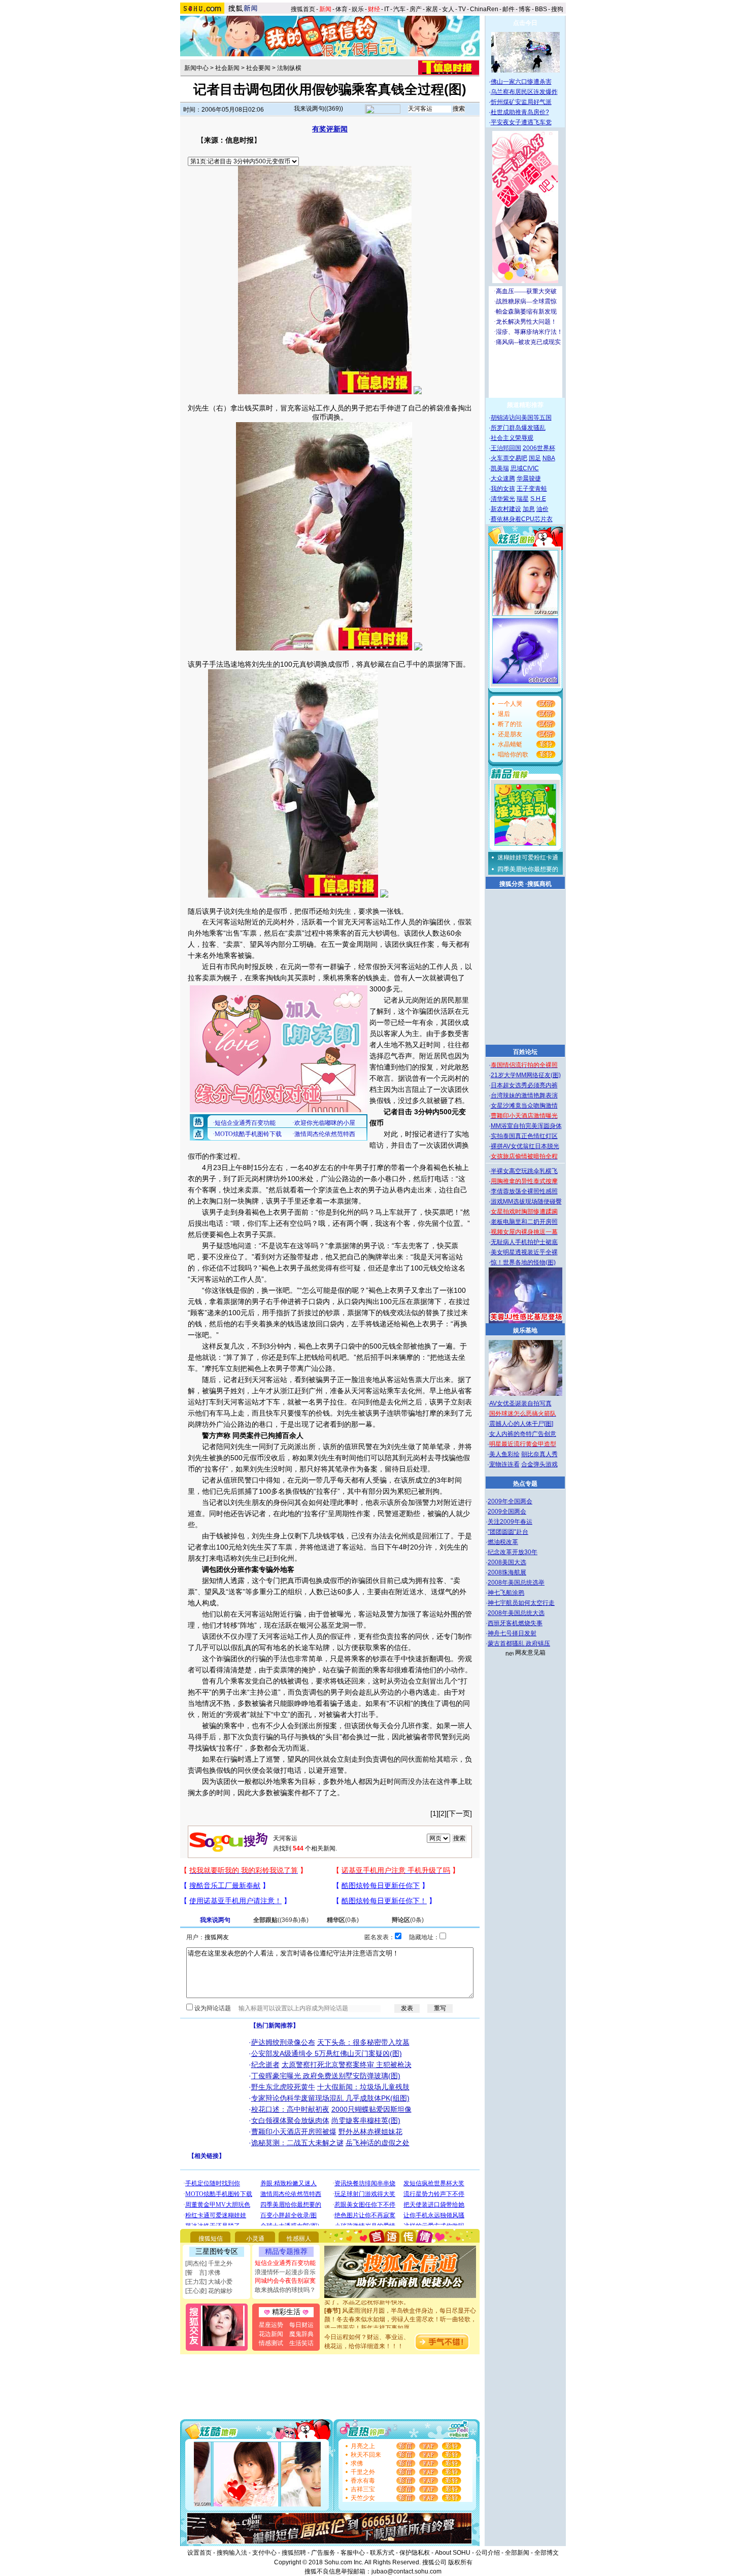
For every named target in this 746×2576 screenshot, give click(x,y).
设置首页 (199, 2553)
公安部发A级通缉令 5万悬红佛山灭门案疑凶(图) (327, 2053)
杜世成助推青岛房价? (520, 112)
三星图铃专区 (217, 2251)
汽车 (399, 9)
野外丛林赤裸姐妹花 (370, 2132)
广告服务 (323, 2553)
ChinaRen (484, 9)
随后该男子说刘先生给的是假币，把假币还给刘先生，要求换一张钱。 (298, 911)
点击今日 (525, 23)
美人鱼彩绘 (504, 1454)
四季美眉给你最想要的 (528, 869)
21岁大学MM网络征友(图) (526, 1075)
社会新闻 (227, 68)
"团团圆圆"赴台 (508, 1532)
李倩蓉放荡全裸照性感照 (524, 1191)
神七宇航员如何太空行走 (521, 1603)
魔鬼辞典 (301, 2334)
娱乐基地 (525, 1330)
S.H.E (538, 499)
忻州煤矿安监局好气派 (521, 102)
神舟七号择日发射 (512, 1633)
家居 (432, 9)
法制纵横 (289, 68)
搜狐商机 (539, 884)
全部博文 (547, 2553)
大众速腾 (503, 478)
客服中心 (353, 2553)
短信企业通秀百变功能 (285, 2263)
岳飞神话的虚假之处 (378, 2143)
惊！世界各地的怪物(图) (523, 1262)
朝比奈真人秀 (539, 1454)
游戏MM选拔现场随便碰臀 (526, 1201)
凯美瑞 (500, 468)
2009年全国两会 (510, 1501)
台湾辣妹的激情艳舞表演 (524, 1095)
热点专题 (525, 1484)
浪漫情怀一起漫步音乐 (285, 2272)
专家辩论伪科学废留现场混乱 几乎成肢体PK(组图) (330, 2098)
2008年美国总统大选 (516, 1613)
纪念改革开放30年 (513, 1552)
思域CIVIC (525, 468)
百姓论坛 (525, 1052)
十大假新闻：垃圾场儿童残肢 (363, 2087)
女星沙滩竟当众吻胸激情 (524, 1106)
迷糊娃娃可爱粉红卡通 (528, 857)
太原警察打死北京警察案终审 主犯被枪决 (347, 2065)
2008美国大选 (507, 1562)
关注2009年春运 (510, 1522)
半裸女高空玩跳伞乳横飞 (524, 1171)
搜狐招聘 (294, 2553)
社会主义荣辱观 (512, 438)
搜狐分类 (512, 884)
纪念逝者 (265, 2065)
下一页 (459, 1813)
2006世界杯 (539, 448)
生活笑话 (301, 2343)
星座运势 (271, 2325)
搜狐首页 (303, 9)
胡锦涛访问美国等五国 (521, 418)
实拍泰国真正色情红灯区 (524, 1136)
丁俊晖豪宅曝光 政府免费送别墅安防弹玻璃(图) (326, 2076)
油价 (542, 509)
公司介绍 (488, 2553)
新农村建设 (506, 509)
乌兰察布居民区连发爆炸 (524, 92)
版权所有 (460, 2562)
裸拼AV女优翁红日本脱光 (525, 1146)
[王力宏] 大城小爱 (209, 2282)
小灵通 (255, 2239)
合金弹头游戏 (539, 1464)
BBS (541, 9)
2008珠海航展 (507, 1572)
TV (462, 9)
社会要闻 (258, 68)
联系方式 (382, 2553)
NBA (549, 458)
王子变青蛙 (532, 489)
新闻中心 (196, 68)
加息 (529, 509)
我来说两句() (318, 109)
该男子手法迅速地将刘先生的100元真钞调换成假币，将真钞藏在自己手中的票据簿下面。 (329, 664)
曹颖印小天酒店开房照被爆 (294, 2132)
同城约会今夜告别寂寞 (285, 2281)
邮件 (508, 9)
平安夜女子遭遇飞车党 (521, 122)
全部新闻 (517, 2553)
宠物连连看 (504, 1464)
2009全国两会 (507, 1512)
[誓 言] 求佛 (203, 2273)
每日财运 (301, 2325)
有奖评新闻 (330, 129)
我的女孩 (503, 489)
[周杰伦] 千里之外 (209, 2263)
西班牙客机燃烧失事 (515, 1623)
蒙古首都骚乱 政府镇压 (519, 1643)
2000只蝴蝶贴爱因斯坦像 (371, 2109)
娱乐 (358, 9)
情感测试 (271, 2343)
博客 (525, 9)
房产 (416, 9)
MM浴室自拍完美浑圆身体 (526, 1126)
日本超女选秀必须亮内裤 (524, 1085)
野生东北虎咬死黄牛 (283, 2087)
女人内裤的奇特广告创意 (523, 1434)
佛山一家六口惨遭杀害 (521, 82)
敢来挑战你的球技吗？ (285, 2290)
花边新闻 (271, 2334)
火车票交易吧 (509, 458)
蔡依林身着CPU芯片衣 (522, 519)
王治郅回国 (506, 448)
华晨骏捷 (529, 478)
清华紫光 (503, 499)
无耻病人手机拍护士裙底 (524, 1242)
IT (387, 9)
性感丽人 (299, 2239)
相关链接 (207, 2156)
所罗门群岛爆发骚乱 (518, 428)
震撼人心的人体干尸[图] (521, 1424)
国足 (535, 458)
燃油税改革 (503, 1542)
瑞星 (523, 499)
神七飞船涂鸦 (506, 1593)
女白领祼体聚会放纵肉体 (290, 2120)
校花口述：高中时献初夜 (290, 2109)
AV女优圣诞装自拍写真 (520, 1403)
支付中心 (264, 2553)
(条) (281, 1920)
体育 (342, 9)
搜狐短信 (211, 2239)
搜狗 (558, 9)
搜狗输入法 (232, 2553)
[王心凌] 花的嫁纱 (209, 2291)
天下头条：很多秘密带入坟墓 (363, 2042)
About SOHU (453, 2553)
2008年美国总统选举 (516, 1583)
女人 (448, 9)
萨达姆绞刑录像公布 (283, 2042)
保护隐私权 (415, 2553)
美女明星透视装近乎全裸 (524, 1252)
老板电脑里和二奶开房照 (524, 1222)
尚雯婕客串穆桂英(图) (366, 2120)
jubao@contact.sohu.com (406, 2571)
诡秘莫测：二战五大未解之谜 (297, 2143)
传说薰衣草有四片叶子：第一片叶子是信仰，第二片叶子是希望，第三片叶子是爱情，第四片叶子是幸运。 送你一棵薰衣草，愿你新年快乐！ (400, 2325)
